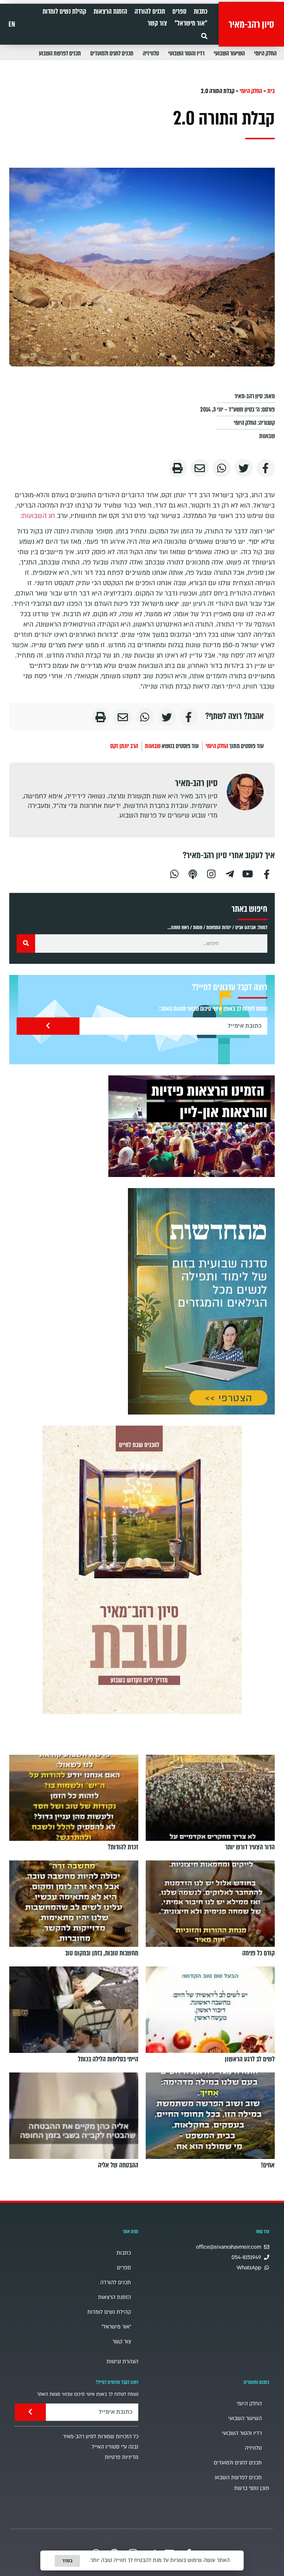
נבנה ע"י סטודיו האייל (115, 2447)
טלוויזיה (151, 53)
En (12, 24)
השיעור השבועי (229, 53)
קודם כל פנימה (258, 1953)
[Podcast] (193, 873)
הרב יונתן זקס (124, 746)
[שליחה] (48, 1026)
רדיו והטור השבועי (186, 53)
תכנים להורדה (150, 11)
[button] (204, 36)
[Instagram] (211, 873)
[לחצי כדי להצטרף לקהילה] (201, 1301)
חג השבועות (38, 516)
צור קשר (157, 23)
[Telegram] (230, 873)
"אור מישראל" (191, 23)
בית (271, 91)
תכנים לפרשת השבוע (60, 53)
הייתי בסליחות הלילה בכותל (108, 2059)
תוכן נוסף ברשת (252, 2488)
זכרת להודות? (123, 1847)
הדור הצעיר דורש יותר (250, 1847)
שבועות (267, 436)
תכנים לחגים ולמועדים (112, 53)
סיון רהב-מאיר (251, 24)
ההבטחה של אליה (118, 2165)
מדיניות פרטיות (121, 2457)
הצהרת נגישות (122, 2362)
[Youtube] (248, 873)
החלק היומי (265, 53)
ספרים (179, 11)
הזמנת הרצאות (110, 11)
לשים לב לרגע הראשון (250, 2059)
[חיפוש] (26, 944)
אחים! (268, 2165)
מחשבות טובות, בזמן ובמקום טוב (102, 1953)
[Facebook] (267, 873)
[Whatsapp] (174, 873)
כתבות (201, 11)
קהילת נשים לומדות (64, 11)
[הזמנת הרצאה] (192, 1126)
